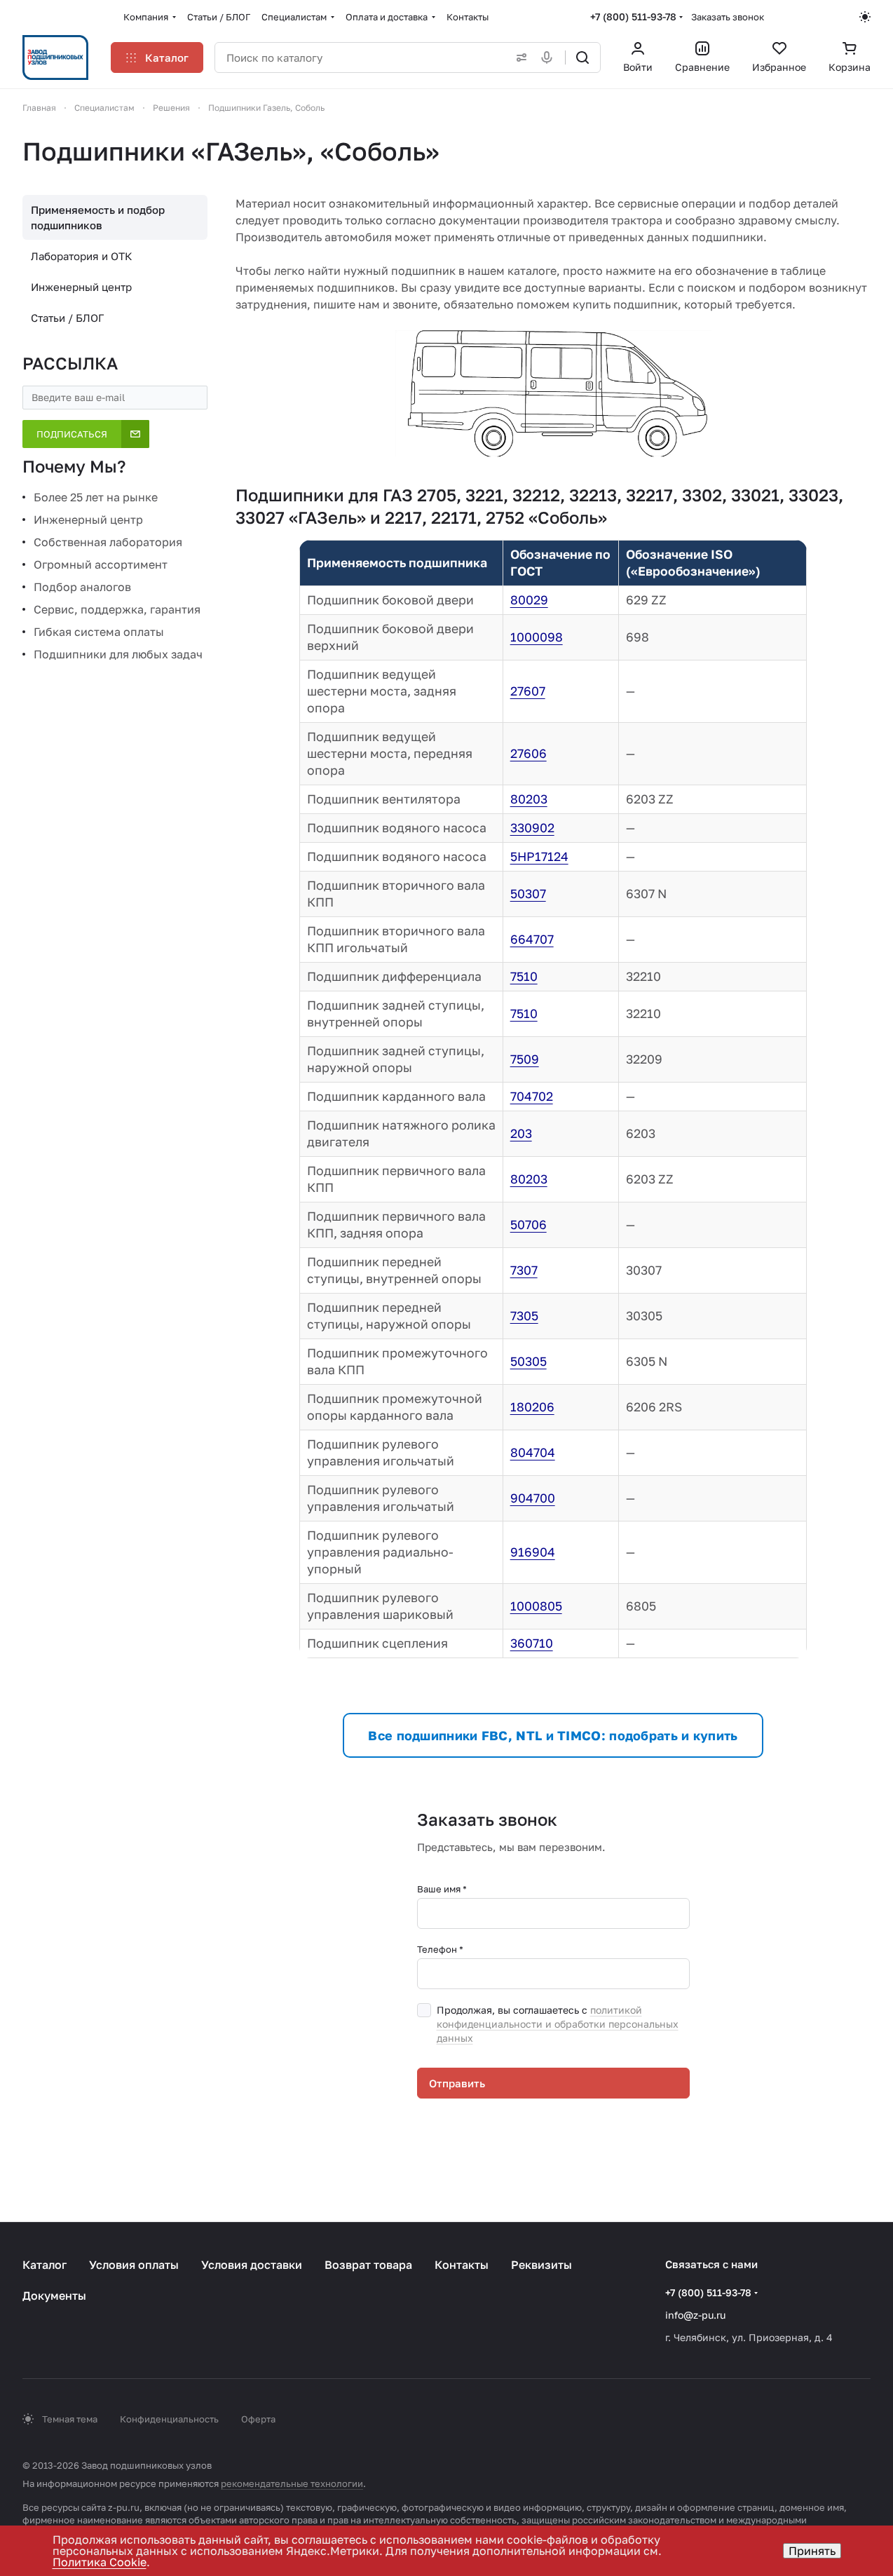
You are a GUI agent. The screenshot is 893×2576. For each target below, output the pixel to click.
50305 (529, 1361)
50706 (529, 1225)
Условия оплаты (134, 2265)
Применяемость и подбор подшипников (98, 217)
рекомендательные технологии (292, 2483)
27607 (528, 691)
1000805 (536, 1606)
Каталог (45, 2265)
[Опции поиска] (519, 57)
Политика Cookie (100, 2562)
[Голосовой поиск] (550, 57)
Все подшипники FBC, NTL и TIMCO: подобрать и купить (553, 1735)
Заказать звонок (728, 17)
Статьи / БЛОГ (67, 318)
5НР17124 (539, 856)
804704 (533, 1452)
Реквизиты (541, 2265)
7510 (524, 976)
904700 (533, 1498)
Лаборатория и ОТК (82, 256)
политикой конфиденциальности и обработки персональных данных (558, 2024)
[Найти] (582, 57)
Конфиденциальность (169, 2419)
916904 (533, 1552)
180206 (532, 1407)
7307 (524, 1270)
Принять (812, 2551)
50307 (528, 894)
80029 (529, 600)
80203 (529, 799)
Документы (54, 2296)
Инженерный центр (81, 287)
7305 (524, 1316)
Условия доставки (252, 2265)
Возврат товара (368, 2265)
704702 (532, 1096)
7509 (525, 1059)
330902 (532, 828)
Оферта (258, 2419)
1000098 (537, 637)
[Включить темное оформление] (865, 17)
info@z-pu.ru (695, 2315)
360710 (532, 1643)
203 (521, 1133)
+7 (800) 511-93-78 (633, 16)
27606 (529, 753)
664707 (532, 939)
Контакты (462, 2265)
